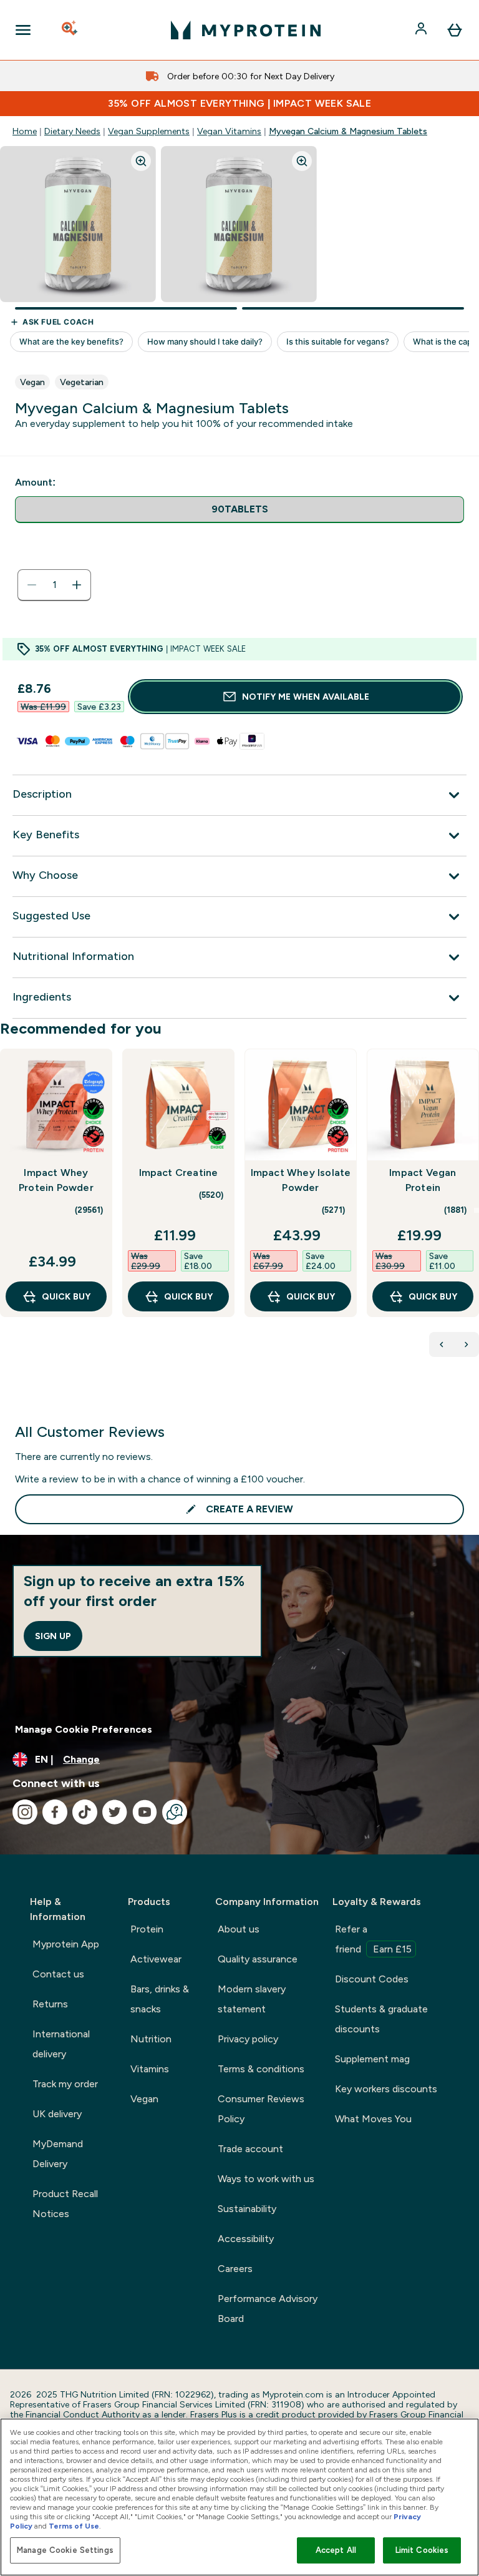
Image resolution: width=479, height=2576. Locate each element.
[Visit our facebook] (55, 1812)
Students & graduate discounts (381, 2019)
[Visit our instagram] (25, 1812)
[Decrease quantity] (32, 585)
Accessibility (246, 2239)
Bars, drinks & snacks (160, 1999)
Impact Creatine (179, 1173)
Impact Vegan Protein (423, 1180)
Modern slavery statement (252, 1999)
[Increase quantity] (77, 585)
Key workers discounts (386, 2089)
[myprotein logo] (246, 30)
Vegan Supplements (149, 131)
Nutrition (151, 2039)
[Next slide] (477, 1210)
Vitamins (150, 2069)
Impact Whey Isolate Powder (301, 1180)
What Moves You (373, 2119)
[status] (54, 585)
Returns (50, 2004)
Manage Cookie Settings (65, 2550)
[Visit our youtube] (145, 1812)
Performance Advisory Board (268, 2309)
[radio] (239, 510)
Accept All (336, 2550)
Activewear (156, 1959)
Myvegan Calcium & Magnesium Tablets (348, 131)
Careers (235, 2269)
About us (239, 1929)
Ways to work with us (266, 2179)
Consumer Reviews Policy (261, 2109)
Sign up (53, 1636)
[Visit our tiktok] (85, 1812)
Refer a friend (373, 1939)
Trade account (250, 2149)
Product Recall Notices (65, 2204)
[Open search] (70, 30)
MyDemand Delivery (58, 2154)
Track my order (65, 2084)
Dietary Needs (72, 131)
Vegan (144, 2099)
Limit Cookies (422, 2550)
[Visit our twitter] (115, 1812)
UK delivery (57, 2114)
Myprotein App (66, 1944)
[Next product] (467, 1344)
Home (25, 131)
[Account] (422, 30)
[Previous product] (442, 1344)
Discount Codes (372, 1979)
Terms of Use (74, 2526)
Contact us (58, 1974)
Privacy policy (248, 2039)
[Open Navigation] (23, 30)
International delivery (61, 2044)
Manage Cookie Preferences (84, 1729)
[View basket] (455, 30)
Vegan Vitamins (229, 131)
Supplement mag (372, 2059)
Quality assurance (258, 1959)
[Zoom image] (141, 161)
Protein (147, 1929)
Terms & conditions (261, 2069)
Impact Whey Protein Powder (56, 1180)
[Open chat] (175, 1812)
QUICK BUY (66, 1296)
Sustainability (247, 2209)
